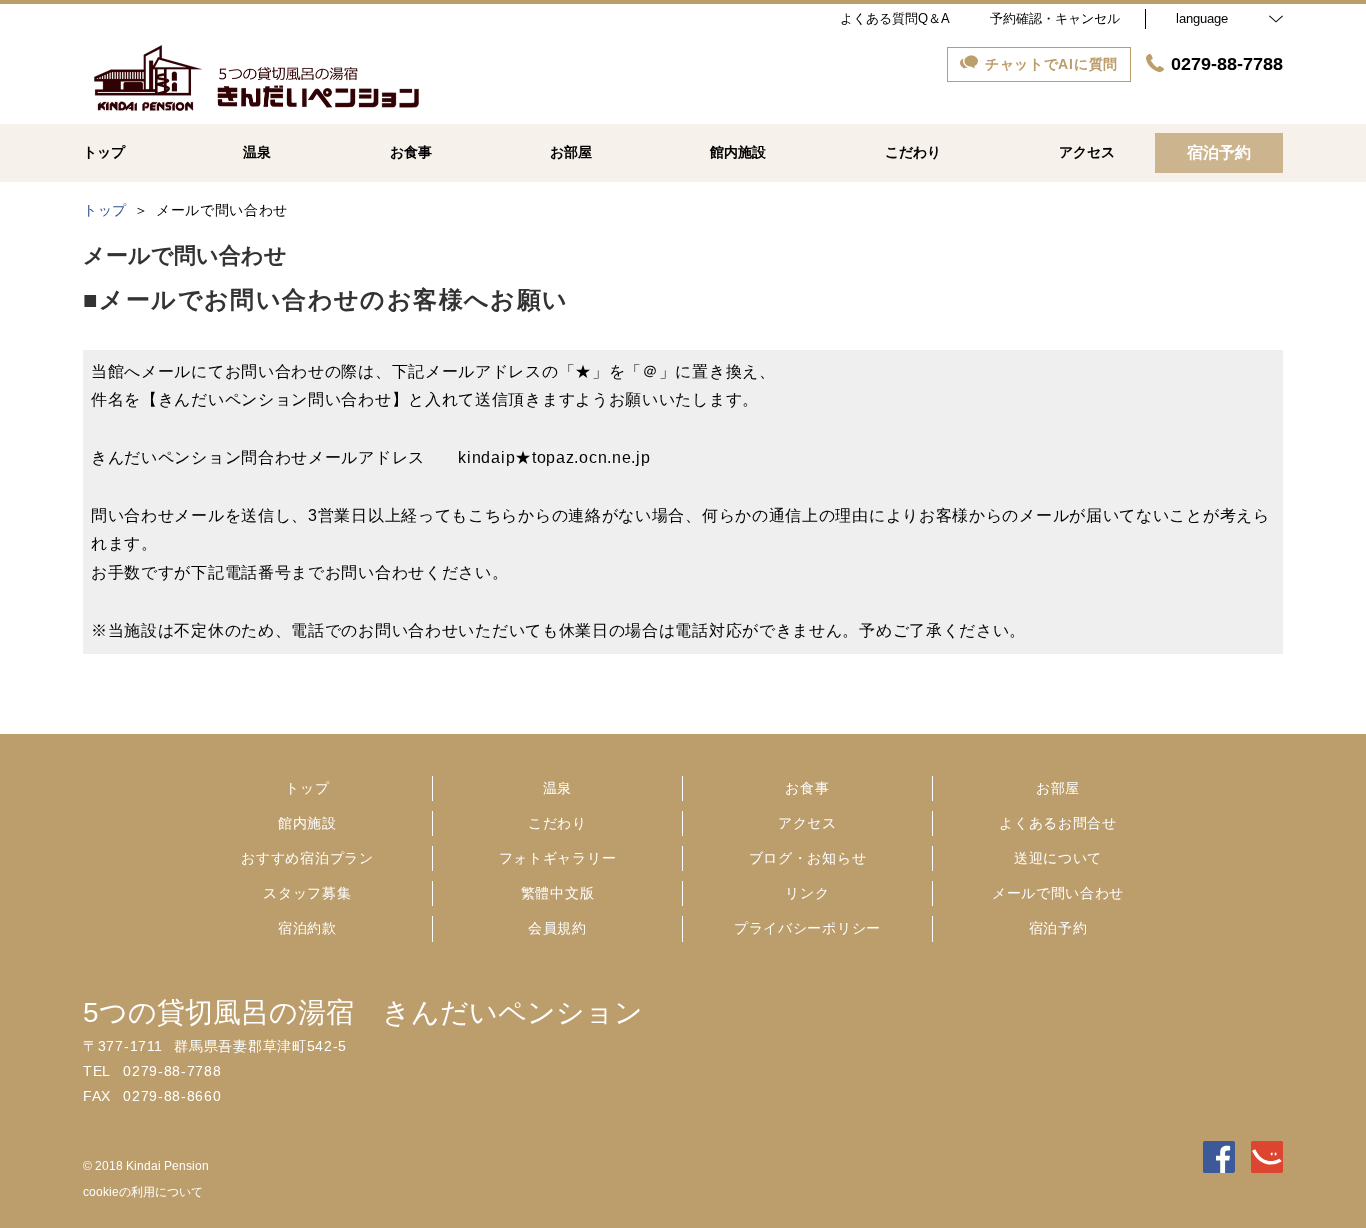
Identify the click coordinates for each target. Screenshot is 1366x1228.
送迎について (1058, 858)
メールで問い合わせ (1058, 893)
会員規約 (557, 928)
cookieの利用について (143, 1192)
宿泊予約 (1058, 928)
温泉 (557, 788)
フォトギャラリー (558, 858)
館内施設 (307, 823)
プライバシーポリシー (807, 928)
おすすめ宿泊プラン (307, 858)
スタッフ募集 (307, 893)
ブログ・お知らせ (808, 858)
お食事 (807, 788)
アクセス (807, 823)
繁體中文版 (558, 893)
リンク (807, 893)
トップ (307, 788)
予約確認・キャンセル (1055, 18)
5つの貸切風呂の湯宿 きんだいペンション (363, 1012)
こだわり (557, 823)
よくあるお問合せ (1058, 823)
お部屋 (1058, 788)
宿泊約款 (307, 928)
